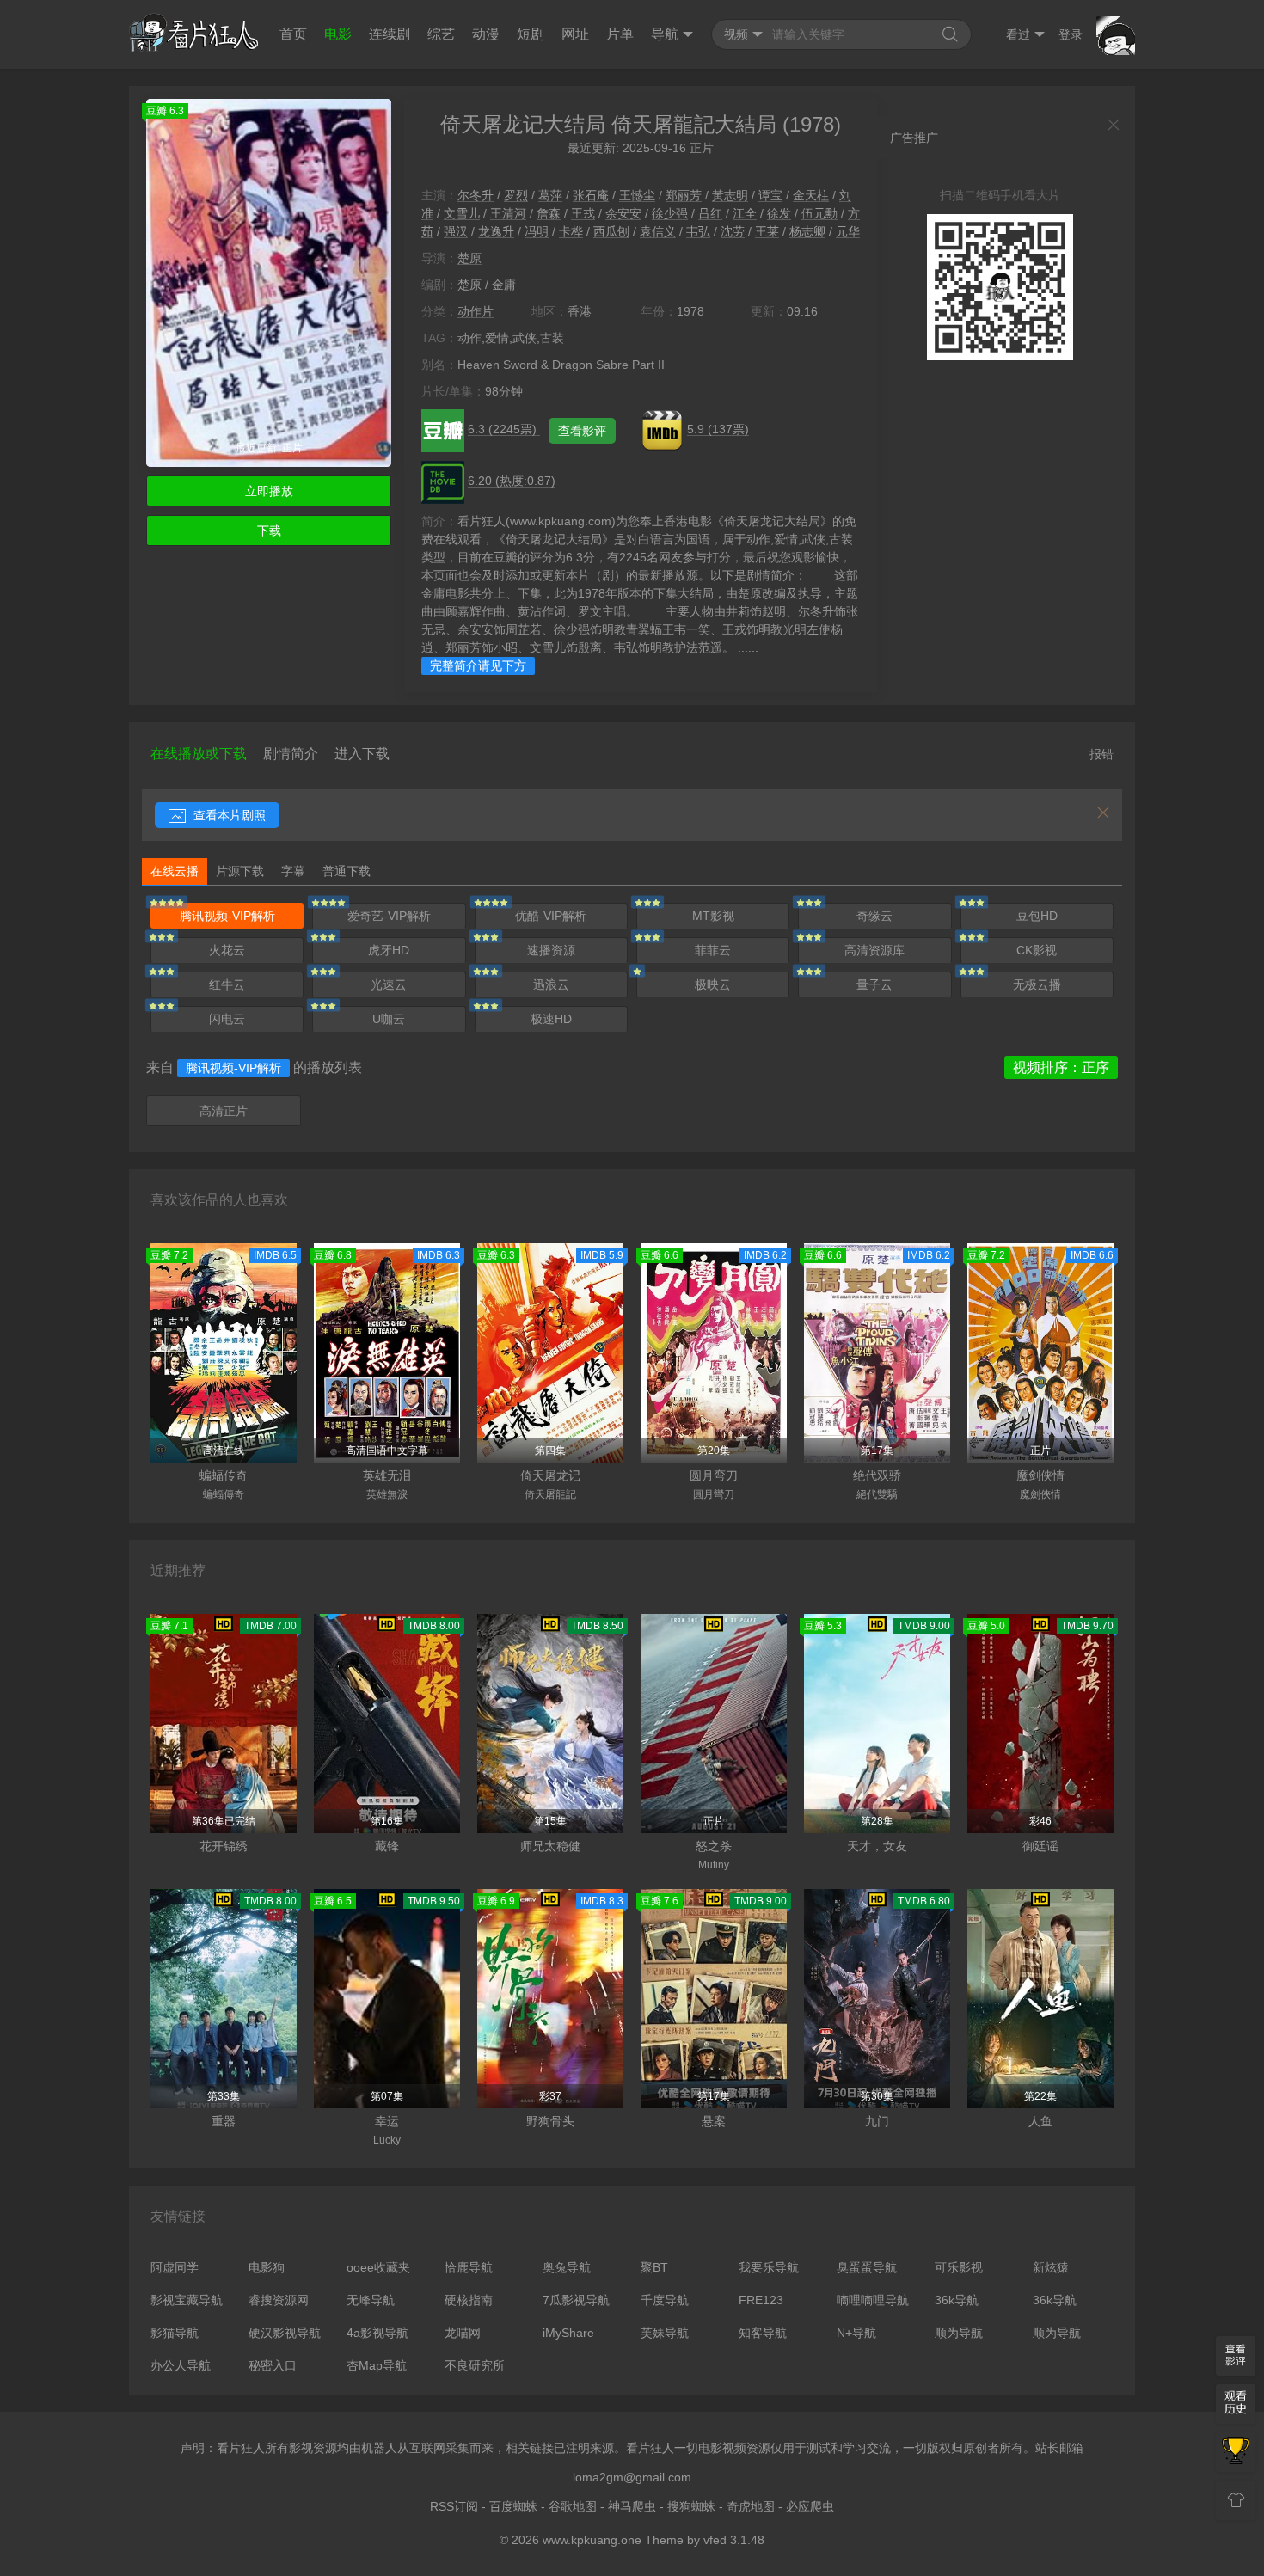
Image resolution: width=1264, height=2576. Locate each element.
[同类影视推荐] (1236, 2452)
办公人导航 (181, 2365)
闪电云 (227, 1019)
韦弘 (698, 231)
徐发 (779, 213)
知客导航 (763, 2333)
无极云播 (1037, 984)
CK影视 (1037, 950)
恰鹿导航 (469, 2267)
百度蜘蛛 (513, 2506)
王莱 (767, 231)
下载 (269, 531)
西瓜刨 (611, 231)
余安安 (623, 213)
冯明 (537, 231)
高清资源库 (874, 950)
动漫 (486, 34)
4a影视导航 (377, 2333)
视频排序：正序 (1061, 1067)
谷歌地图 (573, 2506)
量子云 (874, 984)
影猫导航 (175, 2333)
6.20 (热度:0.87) (512, 481)
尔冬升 (476, 195)
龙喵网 (463, 2333)
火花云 (227, 950)
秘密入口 (273, 2365)
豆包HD (1037, 916)
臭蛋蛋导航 (867, 2267)
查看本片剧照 (228, 815)
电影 (338, 34)
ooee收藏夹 (378, 2267)
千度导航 (665, 2300)
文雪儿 (462, 213)
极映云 (713, 984)
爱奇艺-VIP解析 (389, 916)
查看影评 (582, 431)
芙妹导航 (665, 2333)
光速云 (389, 984)
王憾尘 (637, 195)
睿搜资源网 (279, 2300)
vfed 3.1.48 (734, 2540)
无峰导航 (371, 2300)
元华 (848, 231)
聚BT (654, 2267)
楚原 (469, 258)
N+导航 (856, 2333)
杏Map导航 (377, 2365)
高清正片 (224, 1111)
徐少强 (670, 213)
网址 (575, 34)
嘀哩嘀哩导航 (873, 2300)
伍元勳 (819, 213)
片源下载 (240, 871)
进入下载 (362, 754)
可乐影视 (959, 2267)
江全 (745, 213)
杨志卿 (807, 231)
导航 (665, 34)
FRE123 (761, 2300)
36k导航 (957, 2300)
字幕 (293, 871)
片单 (620, 34)
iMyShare (568, 2333)
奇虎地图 (751, 2506)
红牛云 (227, 984)
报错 (1101, 754)
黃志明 (730, 195)
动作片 (476, 311)
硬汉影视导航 (285, 2333)
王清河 (508, 213)
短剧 (531, 34)
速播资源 (551, 950)
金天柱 (811, 195)
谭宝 (770, 195)
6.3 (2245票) (504, 429)
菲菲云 (713, 950)
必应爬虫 (810, 2506)
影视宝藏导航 (187, 2300)
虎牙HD (389, 950)
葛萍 (550, 195)
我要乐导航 (769, 2267)
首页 (293, 34)
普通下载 (347, 871)
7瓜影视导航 (576, 2300)
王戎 (583, 213)
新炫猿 (1051, 2267)
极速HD (551, 1019)
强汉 (456, 231)
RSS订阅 (454, 2506)
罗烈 (516, 195)
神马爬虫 (632, 2506)
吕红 (710, 213)
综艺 (441, 34)
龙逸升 (496, 231)
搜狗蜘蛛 (691, 2506)
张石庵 (591, 195)
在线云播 (175, 871)
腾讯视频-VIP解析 (227, 916)
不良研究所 (475, 2365)
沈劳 (733, 231)
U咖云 (389, 1019)
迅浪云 (551, 984)
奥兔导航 (567, 2267)
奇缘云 (874, 916)
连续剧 (390, 34)
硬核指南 (469, 2300)
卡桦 (571, 231)
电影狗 (267, 2267)
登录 (1071, 34)
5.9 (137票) (718, 429)
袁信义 (658, 231)
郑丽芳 (684, 195)
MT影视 (713, 916)
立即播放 (269, 491)
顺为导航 (959, 2333)
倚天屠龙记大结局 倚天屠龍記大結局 (608, 124)
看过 (1018, 34)
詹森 (549, 213)
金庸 (504, 285)
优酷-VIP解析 (551, 916)
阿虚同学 (175, 2267)
